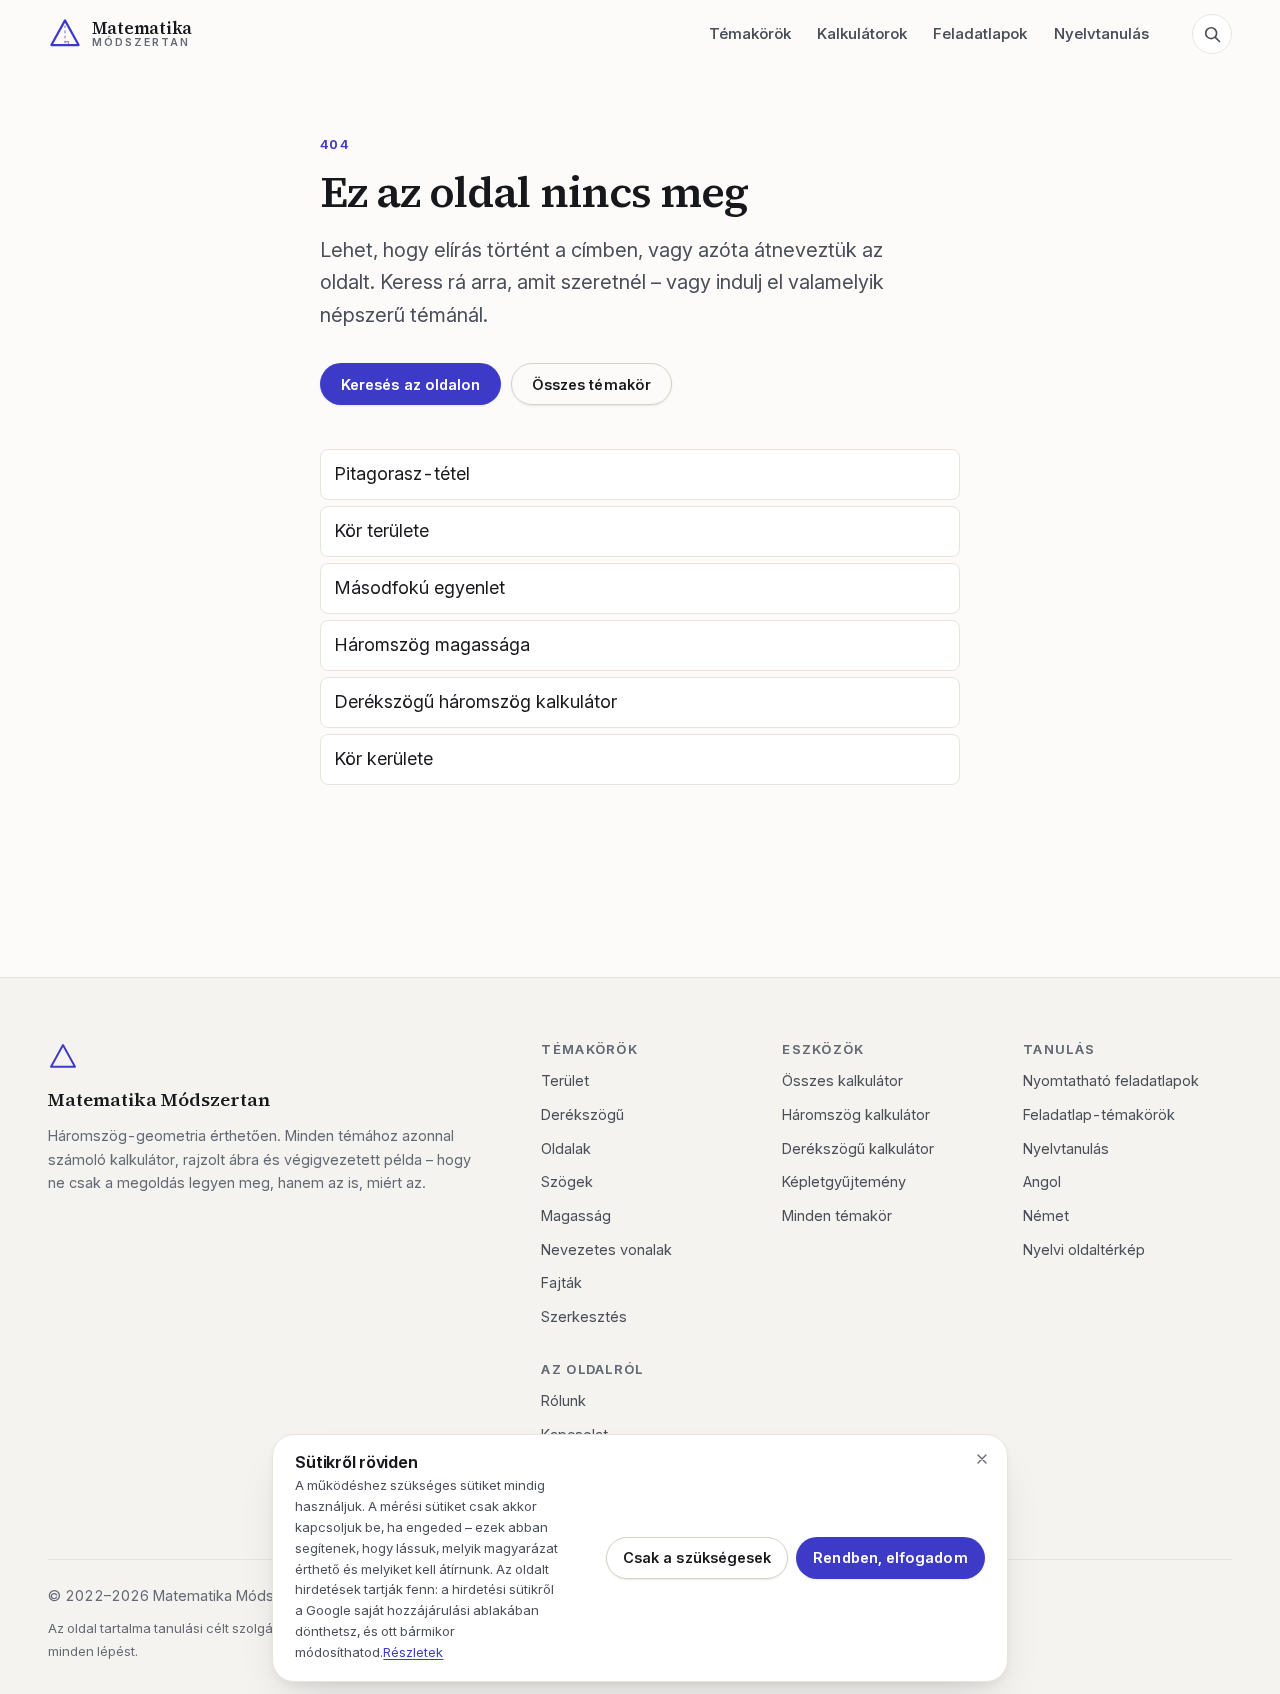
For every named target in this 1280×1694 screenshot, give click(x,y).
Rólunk (563, 1400)
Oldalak (566, 1148)
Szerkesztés (584, 1316)
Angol (1042, 1181)
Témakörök (750, 33)
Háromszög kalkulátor (856, 1114)
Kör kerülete (383, 758)
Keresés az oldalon (410, 384)
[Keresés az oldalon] (1212, 34)
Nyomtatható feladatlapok (1111, 1080)
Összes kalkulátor (842, 1080)
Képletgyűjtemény (844, 1181)
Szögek (567, 1181)
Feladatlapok (980, 33)
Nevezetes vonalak (606, 1249)
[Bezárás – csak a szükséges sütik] (982, 1459)
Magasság (576, 1215)
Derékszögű (582, 1114)
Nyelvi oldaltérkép (1084, 1249)
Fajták (561, 1282)
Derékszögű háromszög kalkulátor (475, 701)
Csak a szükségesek (697, 1557)
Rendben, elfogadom (890, 1557)
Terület (565, 1080)
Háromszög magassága (432, 644)
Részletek (413, 1652)
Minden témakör (837, 1215)
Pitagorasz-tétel (402, 473)
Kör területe (381, 530)
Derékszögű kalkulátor (858, 1148)
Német (1046, 1215)
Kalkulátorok (862, 33)
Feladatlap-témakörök (1099, 1114)
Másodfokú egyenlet (419, 587)
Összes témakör (591, 384)
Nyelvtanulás (1101, 33)
